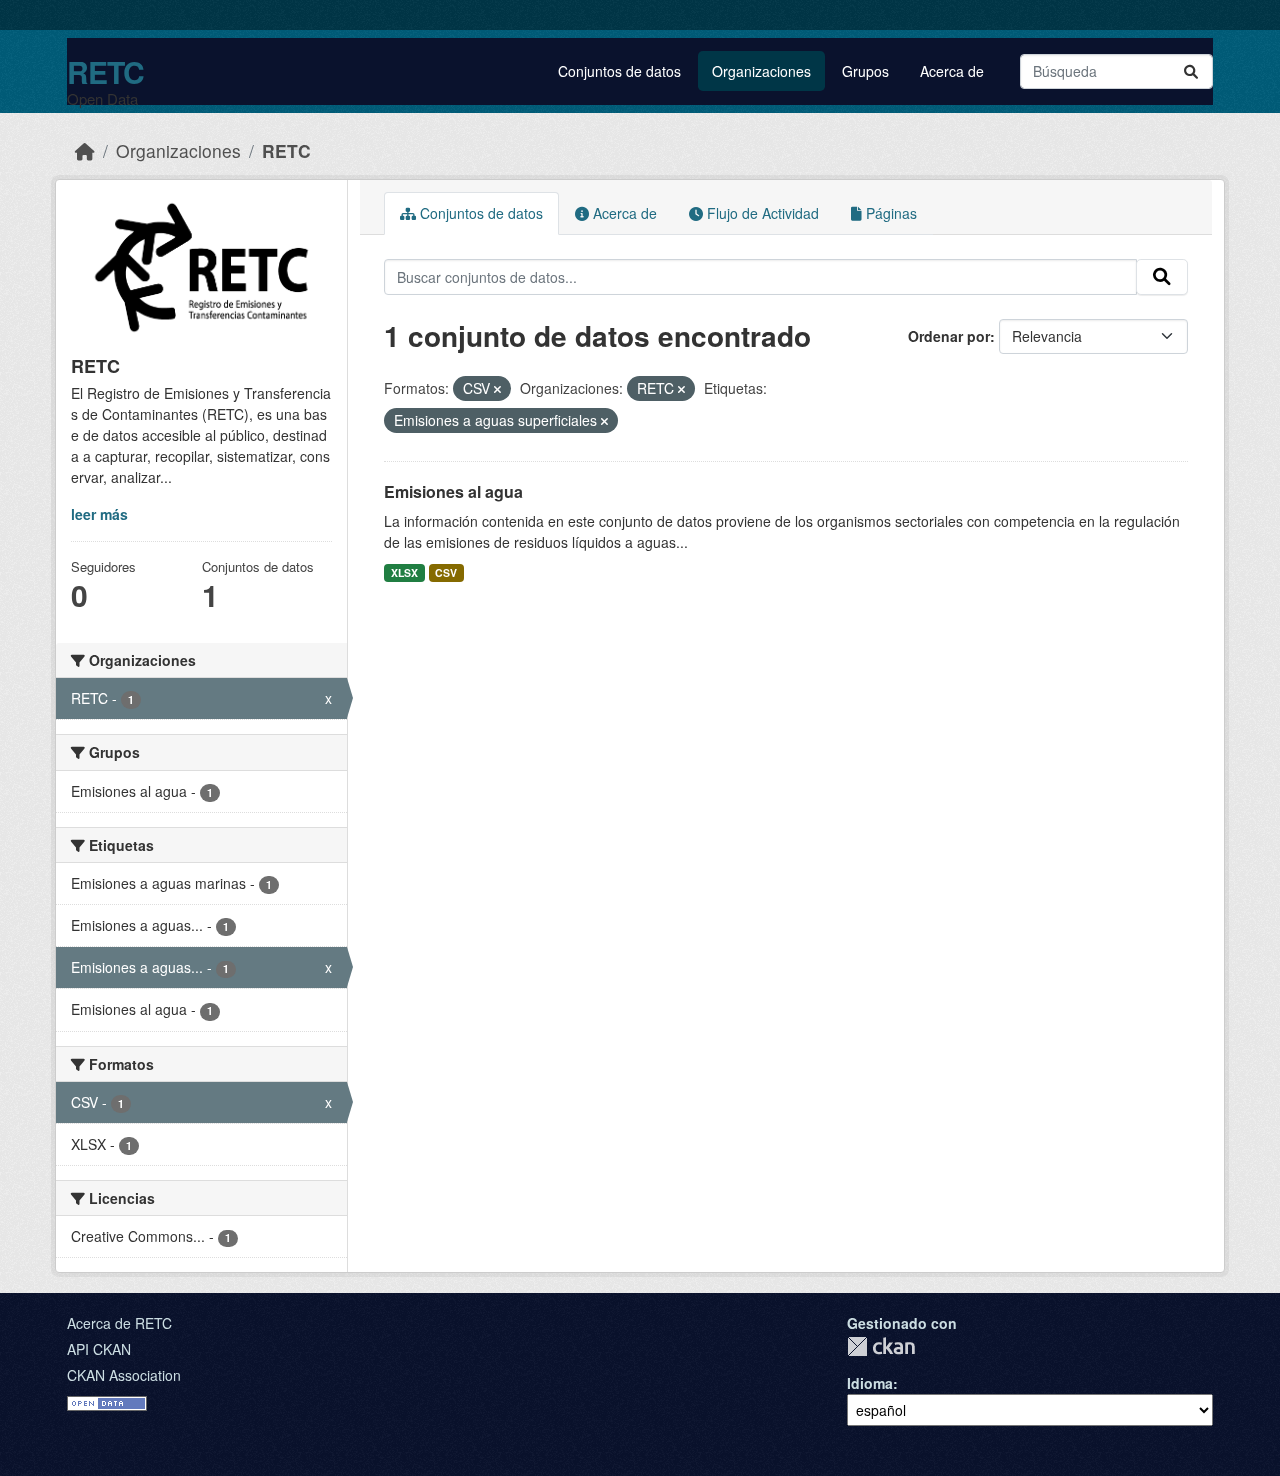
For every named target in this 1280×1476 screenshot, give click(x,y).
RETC (105, 71)
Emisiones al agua (453, 491)
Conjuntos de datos (619, 71)
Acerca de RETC (119, 1323)
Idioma (870, 1383)
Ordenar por (949, 336)
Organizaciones (761, 71)
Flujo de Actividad (761, 213)
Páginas (889, 213)
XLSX (404, 572)
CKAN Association (124, 1375)
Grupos (865, 71)
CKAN (881, 1346)
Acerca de (952, 71)
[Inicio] (85, 150)
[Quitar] (497, 389)
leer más (99, 514)
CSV (446, 572)
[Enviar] (1191, 71)
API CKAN (99, 1349)
